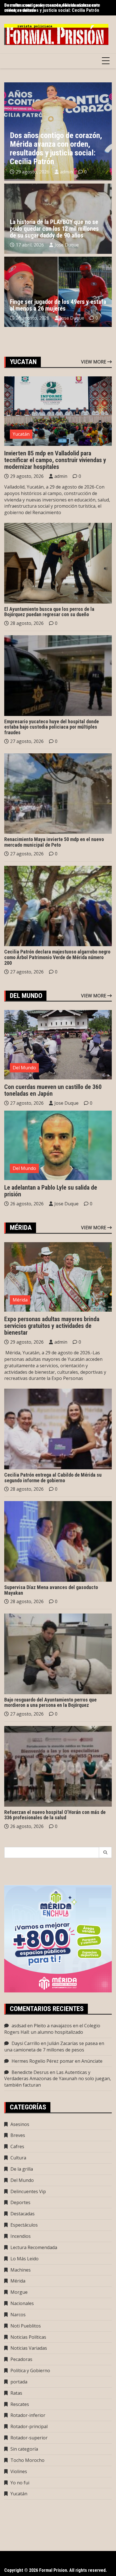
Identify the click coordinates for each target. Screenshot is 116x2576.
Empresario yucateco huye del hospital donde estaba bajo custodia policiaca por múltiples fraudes (52, 727)
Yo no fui (20, 2483)
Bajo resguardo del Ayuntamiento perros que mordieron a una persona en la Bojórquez (50, 1702)
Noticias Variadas (29, 2348)
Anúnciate (92, 2061)
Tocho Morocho (27, 2460)
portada (19, 2382)
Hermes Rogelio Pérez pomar (43, 2061)
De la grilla (22, 2169)
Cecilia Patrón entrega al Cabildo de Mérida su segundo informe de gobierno (53, 1478)
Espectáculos (24, 2225)
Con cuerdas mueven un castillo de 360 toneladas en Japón (53, 1090)
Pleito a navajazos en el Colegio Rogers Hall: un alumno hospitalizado (52, 2029)
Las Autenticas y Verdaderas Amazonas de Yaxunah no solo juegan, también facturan (58, 2079)
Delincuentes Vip (28, 2191)
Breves (18, 2135)
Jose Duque (67, 245)
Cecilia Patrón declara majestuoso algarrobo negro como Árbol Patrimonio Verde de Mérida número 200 (57, 957)
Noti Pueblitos (26, 2326)
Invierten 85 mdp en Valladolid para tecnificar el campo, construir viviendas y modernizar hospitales (55, 460)
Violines (19, 2471)
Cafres (17, 2146)
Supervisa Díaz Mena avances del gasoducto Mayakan (51, 1590)
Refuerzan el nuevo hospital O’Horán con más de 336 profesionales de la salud (55, 1815)
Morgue (19, 2292)
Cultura (18, 2158)
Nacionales (22, 2303)
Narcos (18, 2315)
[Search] (105, 1852)
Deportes (20, 2202)
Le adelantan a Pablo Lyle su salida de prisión (51, 1191)
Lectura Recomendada (34, 2247)
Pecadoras (21, 2359)
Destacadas (23, 2214)
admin (66, 172)
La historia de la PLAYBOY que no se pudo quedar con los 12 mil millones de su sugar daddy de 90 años (54, 229)
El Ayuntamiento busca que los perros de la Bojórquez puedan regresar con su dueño (49, 612)
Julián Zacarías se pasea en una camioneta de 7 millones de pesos (54, 2047)
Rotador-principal (29, 2426)
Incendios (21, 2236)
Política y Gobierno (30, 2371)
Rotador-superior (29, 2438)
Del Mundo (24, 1068)
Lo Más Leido (24, 2259)
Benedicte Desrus (30, 2072)
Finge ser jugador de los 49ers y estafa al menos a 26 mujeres (58, 305)
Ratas (16, 2393)
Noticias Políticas (28, 2337)
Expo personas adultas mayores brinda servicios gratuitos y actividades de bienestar (52, 1326)
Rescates (20, 2404)
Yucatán (21, 434)
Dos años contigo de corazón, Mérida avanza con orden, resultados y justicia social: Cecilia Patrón (52, 8)
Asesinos (20, 2124)
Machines (21, 2270)
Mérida (20, 1300)
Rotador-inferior (28, 2415)
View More (94, 362)
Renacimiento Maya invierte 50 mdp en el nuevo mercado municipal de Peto (54, 842)
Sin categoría (24, 2449)
